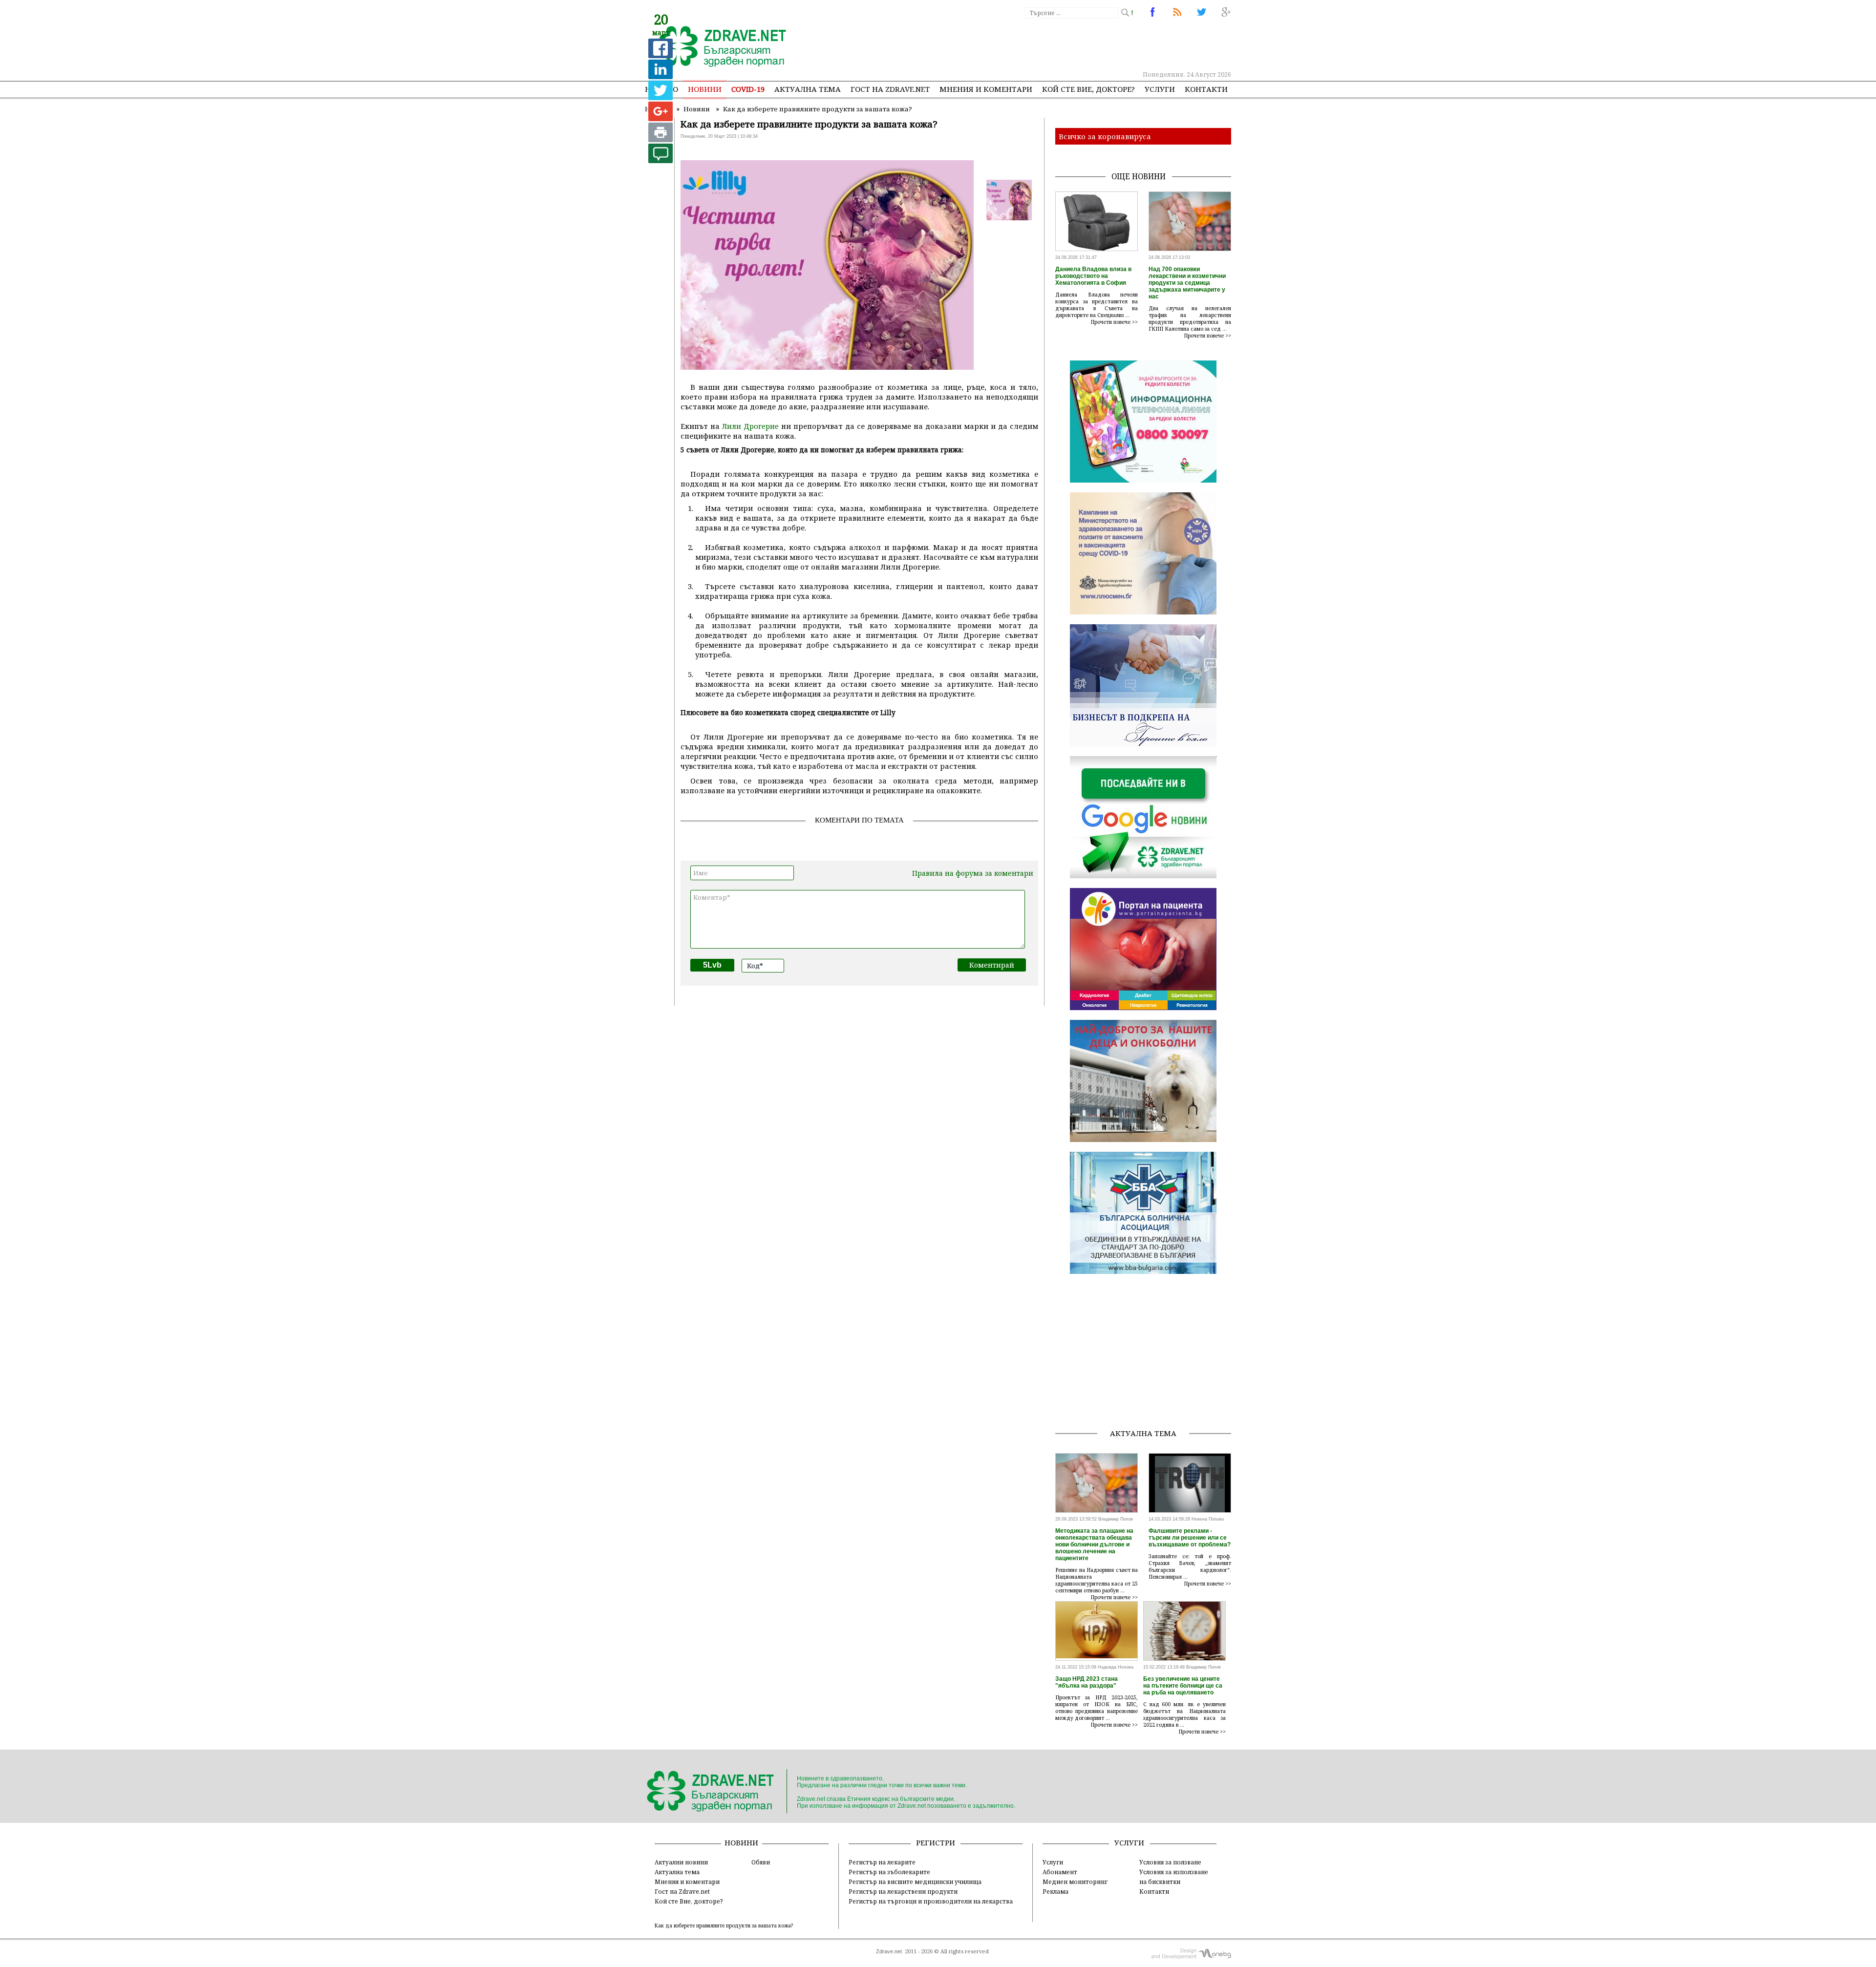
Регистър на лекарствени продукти (903, 1891)
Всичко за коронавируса (1105, 136)
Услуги (1160, 89)
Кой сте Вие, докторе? (1088, 89)
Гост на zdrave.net (890, 89)
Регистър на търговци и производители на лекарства (931, 1901)
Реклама (1055, 1891)
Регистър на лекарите (882, 1862)
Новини (705, 89)
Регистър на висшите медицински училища (915, 1882)
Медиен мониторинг (1075, 1882)
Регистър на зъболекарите (889, 1872)
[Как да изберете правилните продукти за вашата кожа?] (717, 47)
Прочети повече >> (1114, 322)
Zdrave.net (889, 1951)
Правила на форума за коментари (973, 873)
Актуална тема (808, 89)
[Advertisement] (1052, 44)
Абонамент (1060, 1872)
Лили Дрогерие (750, 426)
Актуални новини (681, 1862)
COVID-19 (748, 89)
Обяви (761, 1862)
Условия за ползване (1170, 1862)
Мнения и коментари (986, 89)
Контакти (1206, 89)
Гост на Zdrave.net (682, 1891)
